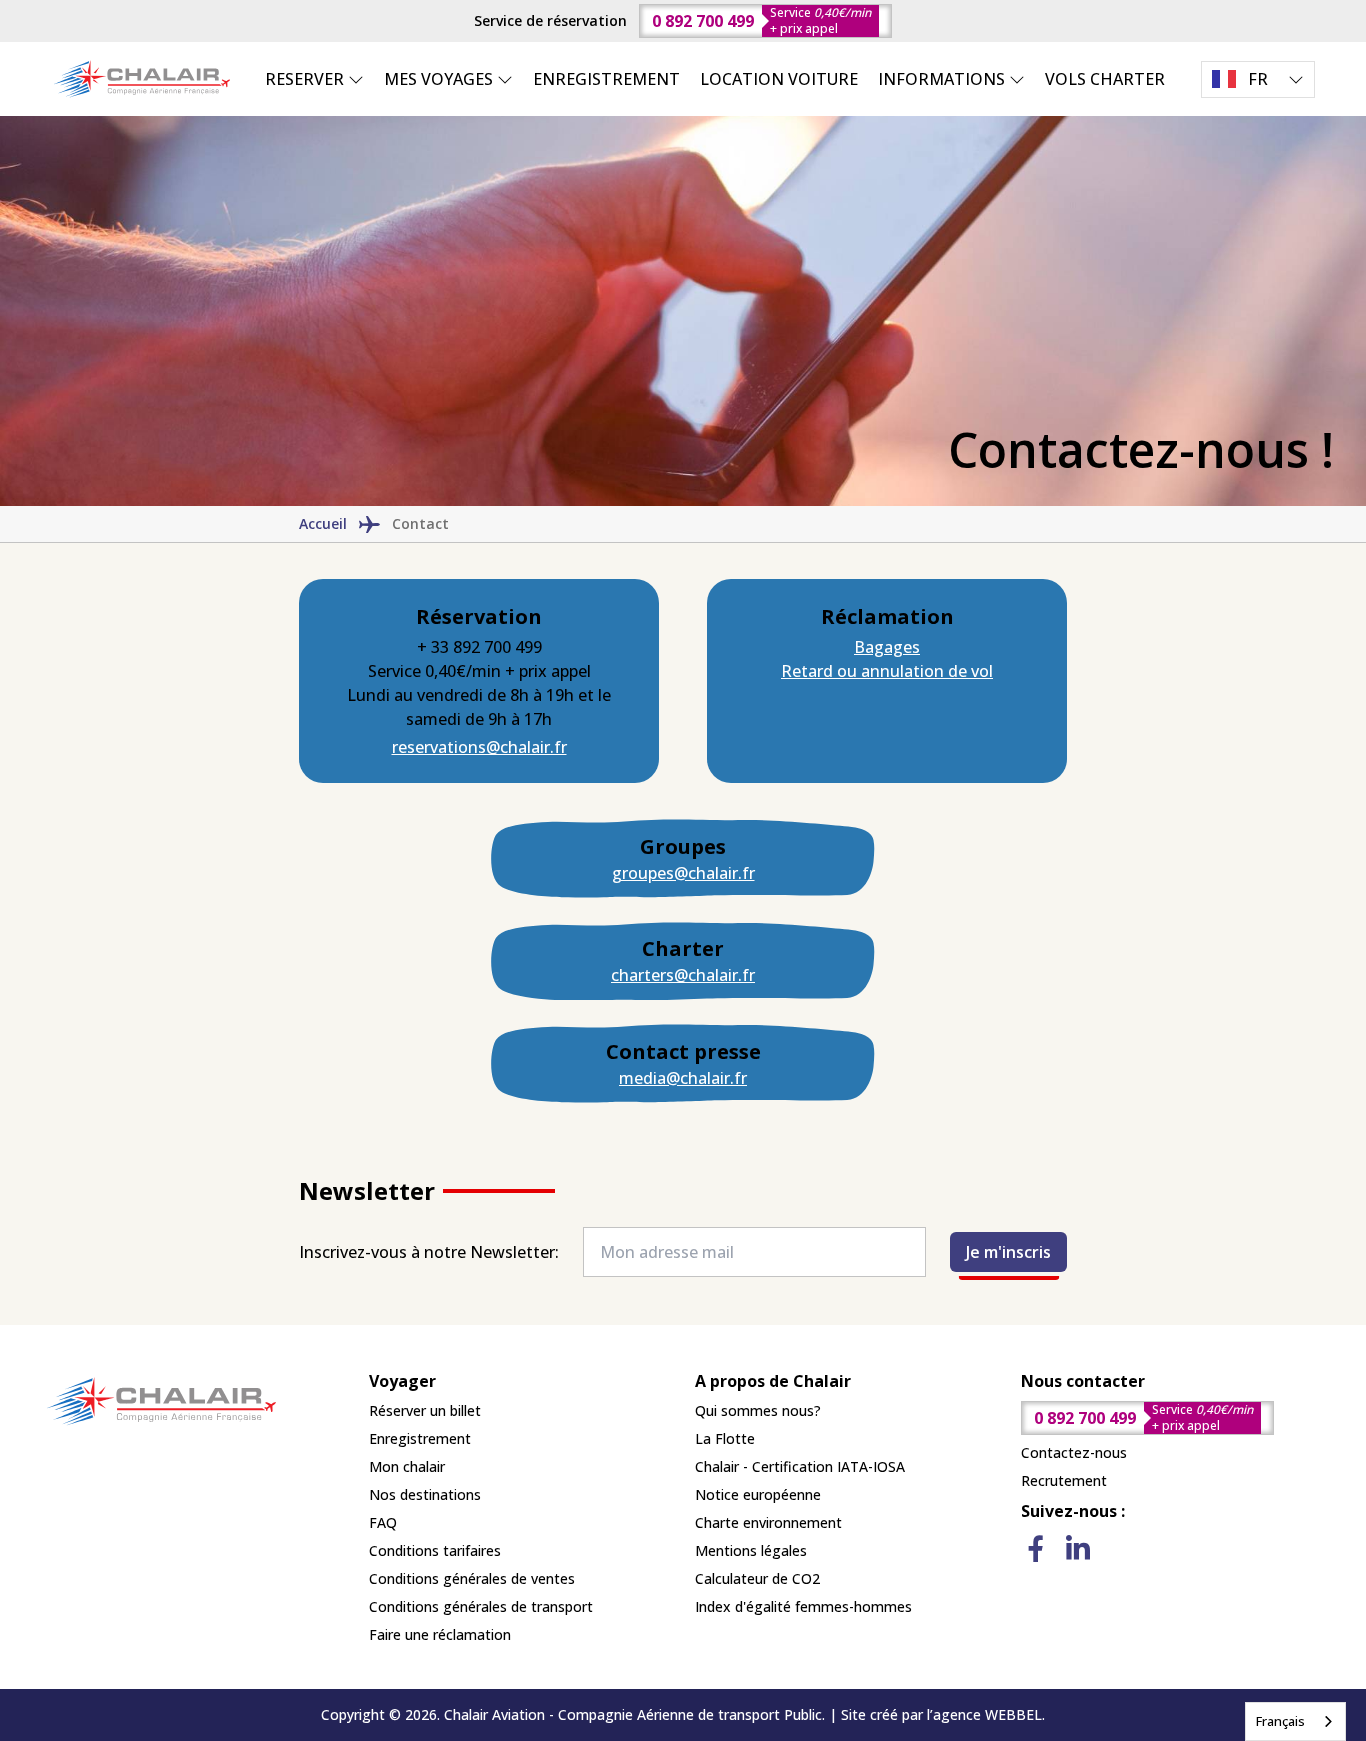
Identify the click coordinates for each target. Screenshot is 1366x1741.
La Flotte (725, 1438)
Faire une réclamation (440, 1634)
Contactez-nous (1074, 1452)
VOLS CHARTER (1105, 79)
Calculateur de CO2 (757, 1578)
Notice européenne (758, 1494)
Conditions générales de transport (481, 1606)
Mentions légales (751, 1550)
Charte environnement (768, 1522)
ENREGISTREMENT (606, 79)
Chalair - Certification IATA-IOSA (800, 1466)
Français (1280, 1721)
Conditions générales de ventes (472, 1578)
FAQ (383, 1522)
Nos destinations (425, 1494)
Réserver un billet (425, 1410)
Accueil (323, 523)
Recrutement (1064, 1480)
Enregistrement (420, 1438)
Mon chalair (407, 1466)
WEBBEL (1013, 1714)
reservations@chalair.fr (479, 747)
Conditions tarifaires (435, 1550)
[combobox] (1295, 1721)
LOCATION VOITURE (779, 79)
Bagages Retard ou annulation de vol (887, 659)
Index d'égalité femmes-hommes (803, 1606)
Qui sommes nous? (758, 1410)
